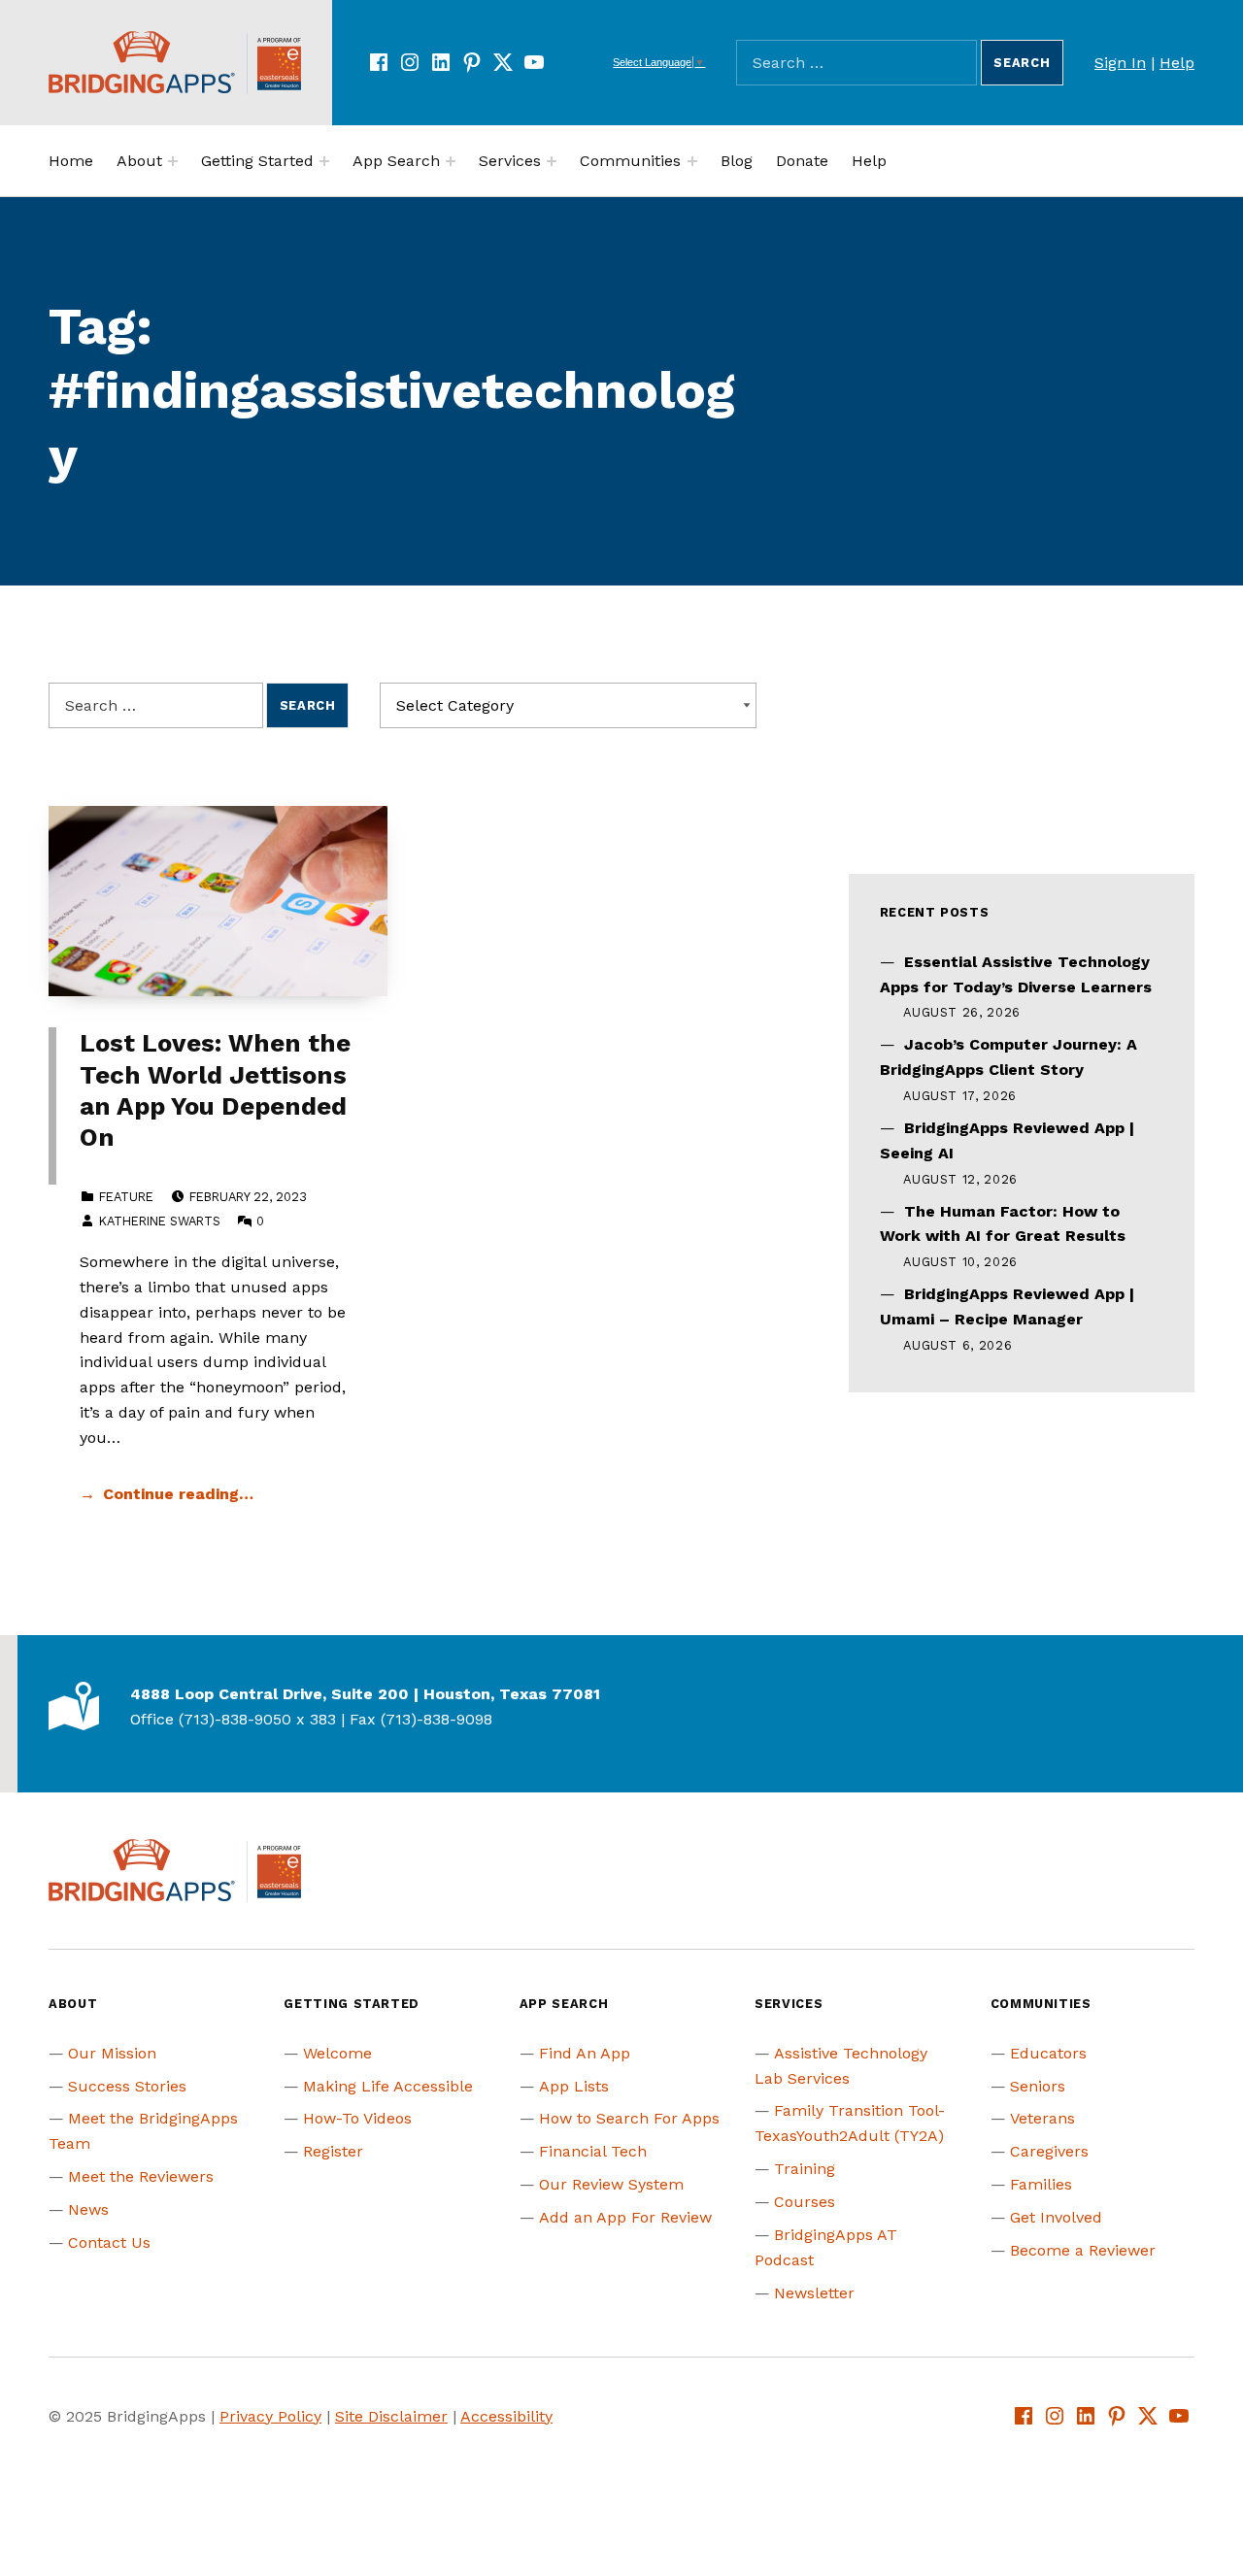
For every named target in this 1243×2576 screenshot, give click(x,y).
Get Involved (1056, 2217)
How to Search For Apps (629, 2118)
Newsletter (814, 2293)
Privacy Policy (270, 2416)
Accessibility (506, 2416)
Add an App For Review (625, 2217)
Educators (1048, 2053)
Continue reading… (178, 1494)
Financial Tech (593, 2151)
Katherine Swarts (160, 1221)
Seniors (1038, 2086)
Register (333, 2151)
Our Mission (112, 2053)
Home (71, 161)
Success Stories (127, 2086)
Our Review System (611, 2184)
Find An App (585, 2053)
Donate (802, 161)
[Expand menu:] (173, 161)
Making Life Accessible (388, 2086)
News (88, 2209)
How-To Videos (357, 2118)
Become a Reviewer (1083, 2250)
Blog (737, 161)
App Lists (574, 2086)
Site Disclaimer (391, 2416)
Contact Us (109, 2242)
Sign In (1120, 63)
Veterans (1042, 2118)
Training (805, 2169)
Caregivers (1049, 2151)
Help (1177, 63)
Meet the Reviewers (141, 2176)
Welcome (337, 2053)
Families (1041, 2184)
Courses (805, 2202)
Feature (126, 1197)
